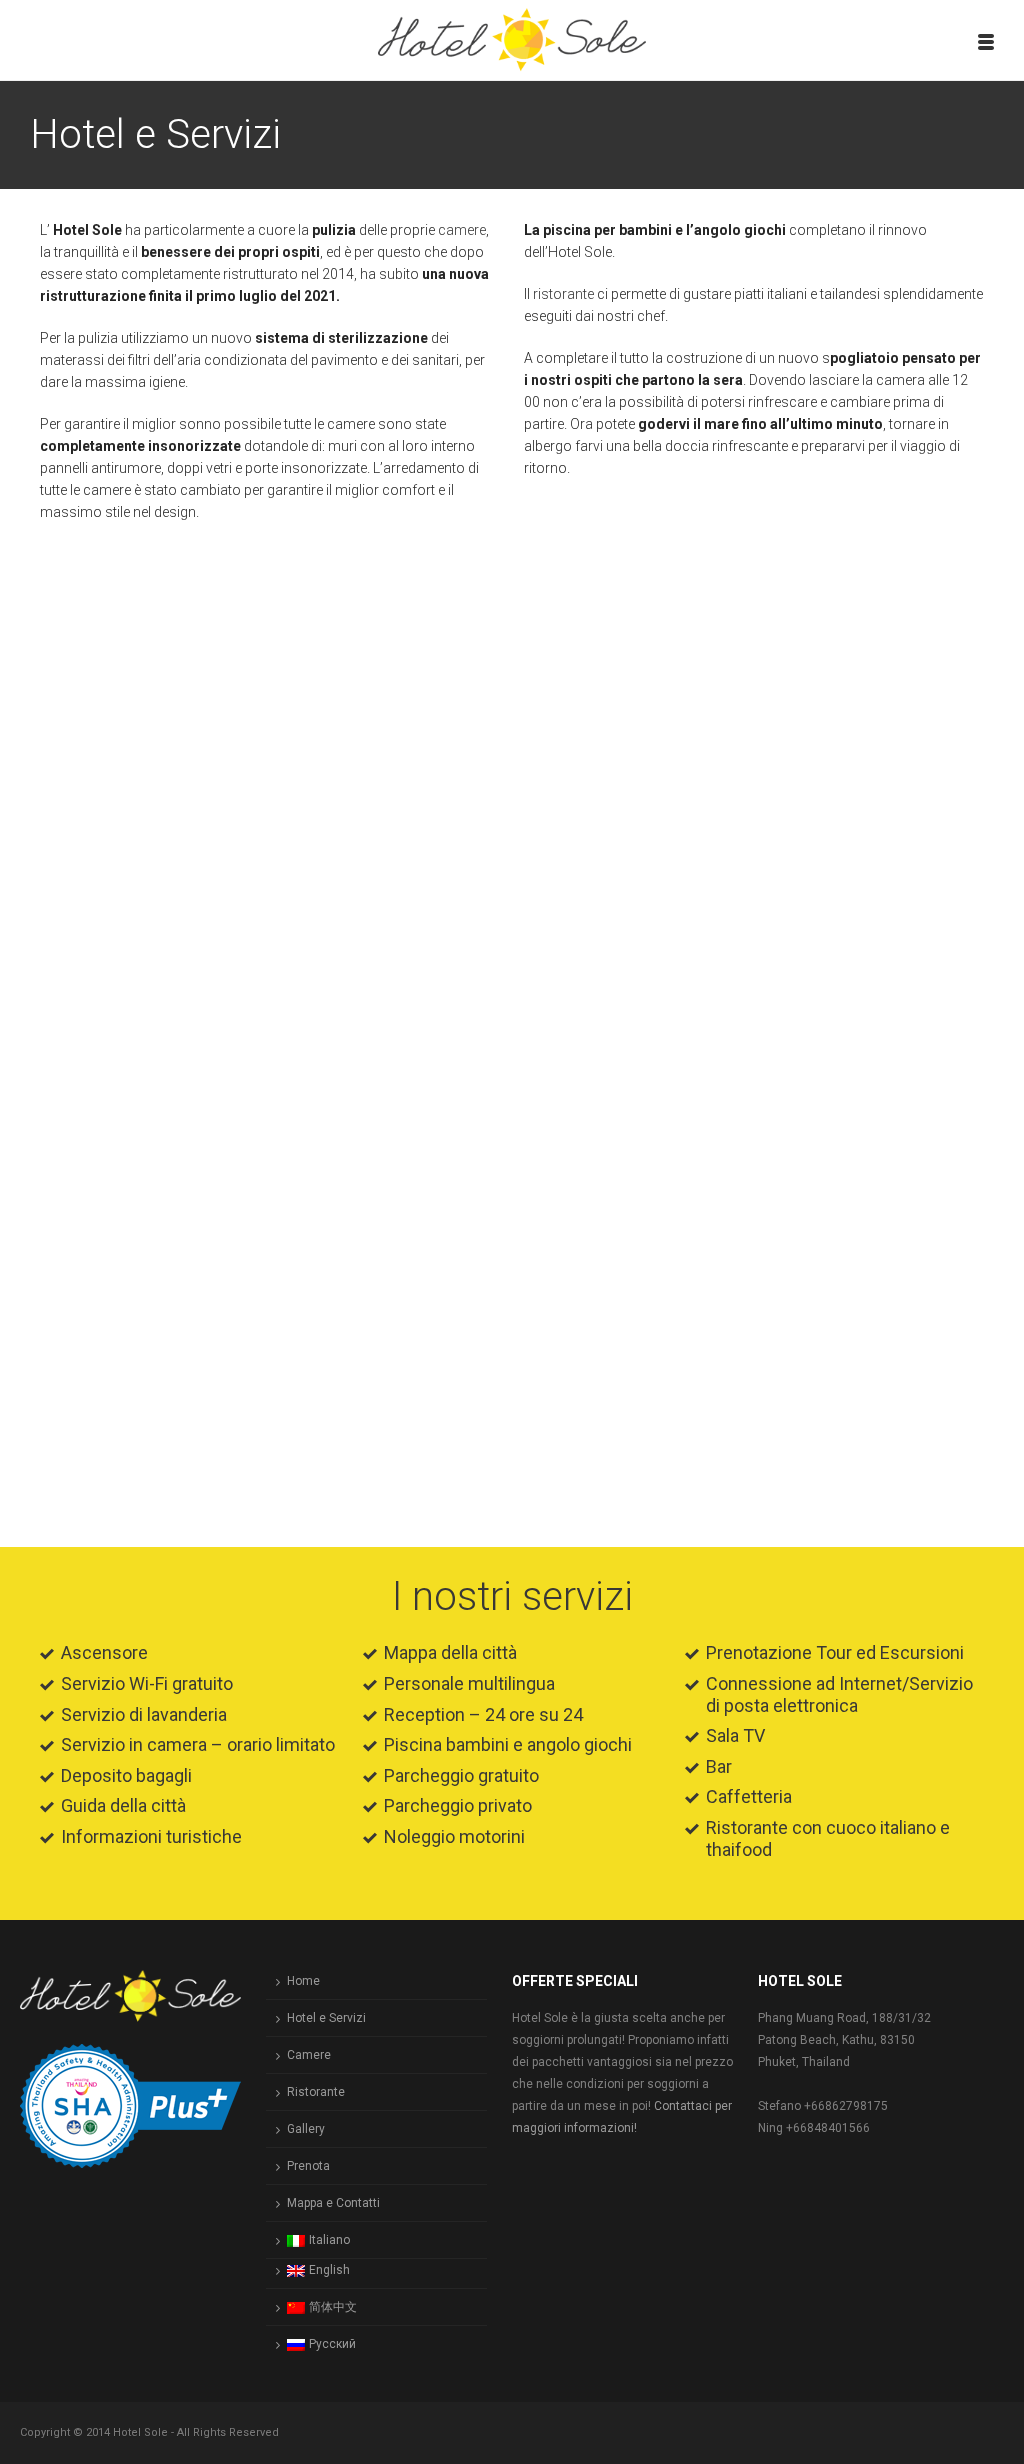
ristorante (563, 294)
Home (303, 1981)
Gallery (306, 2129)
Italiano (329, 2240)
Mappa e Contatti (333, 2203)
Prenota (308, 2166)
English (329, 2270)
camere (462, 230)
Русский (332, 2344)
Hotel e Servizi (326, 2018)
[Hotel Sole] (512, 40)
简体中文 (333, 2307)
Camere (309, 2055)
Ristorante (316, 2092)
